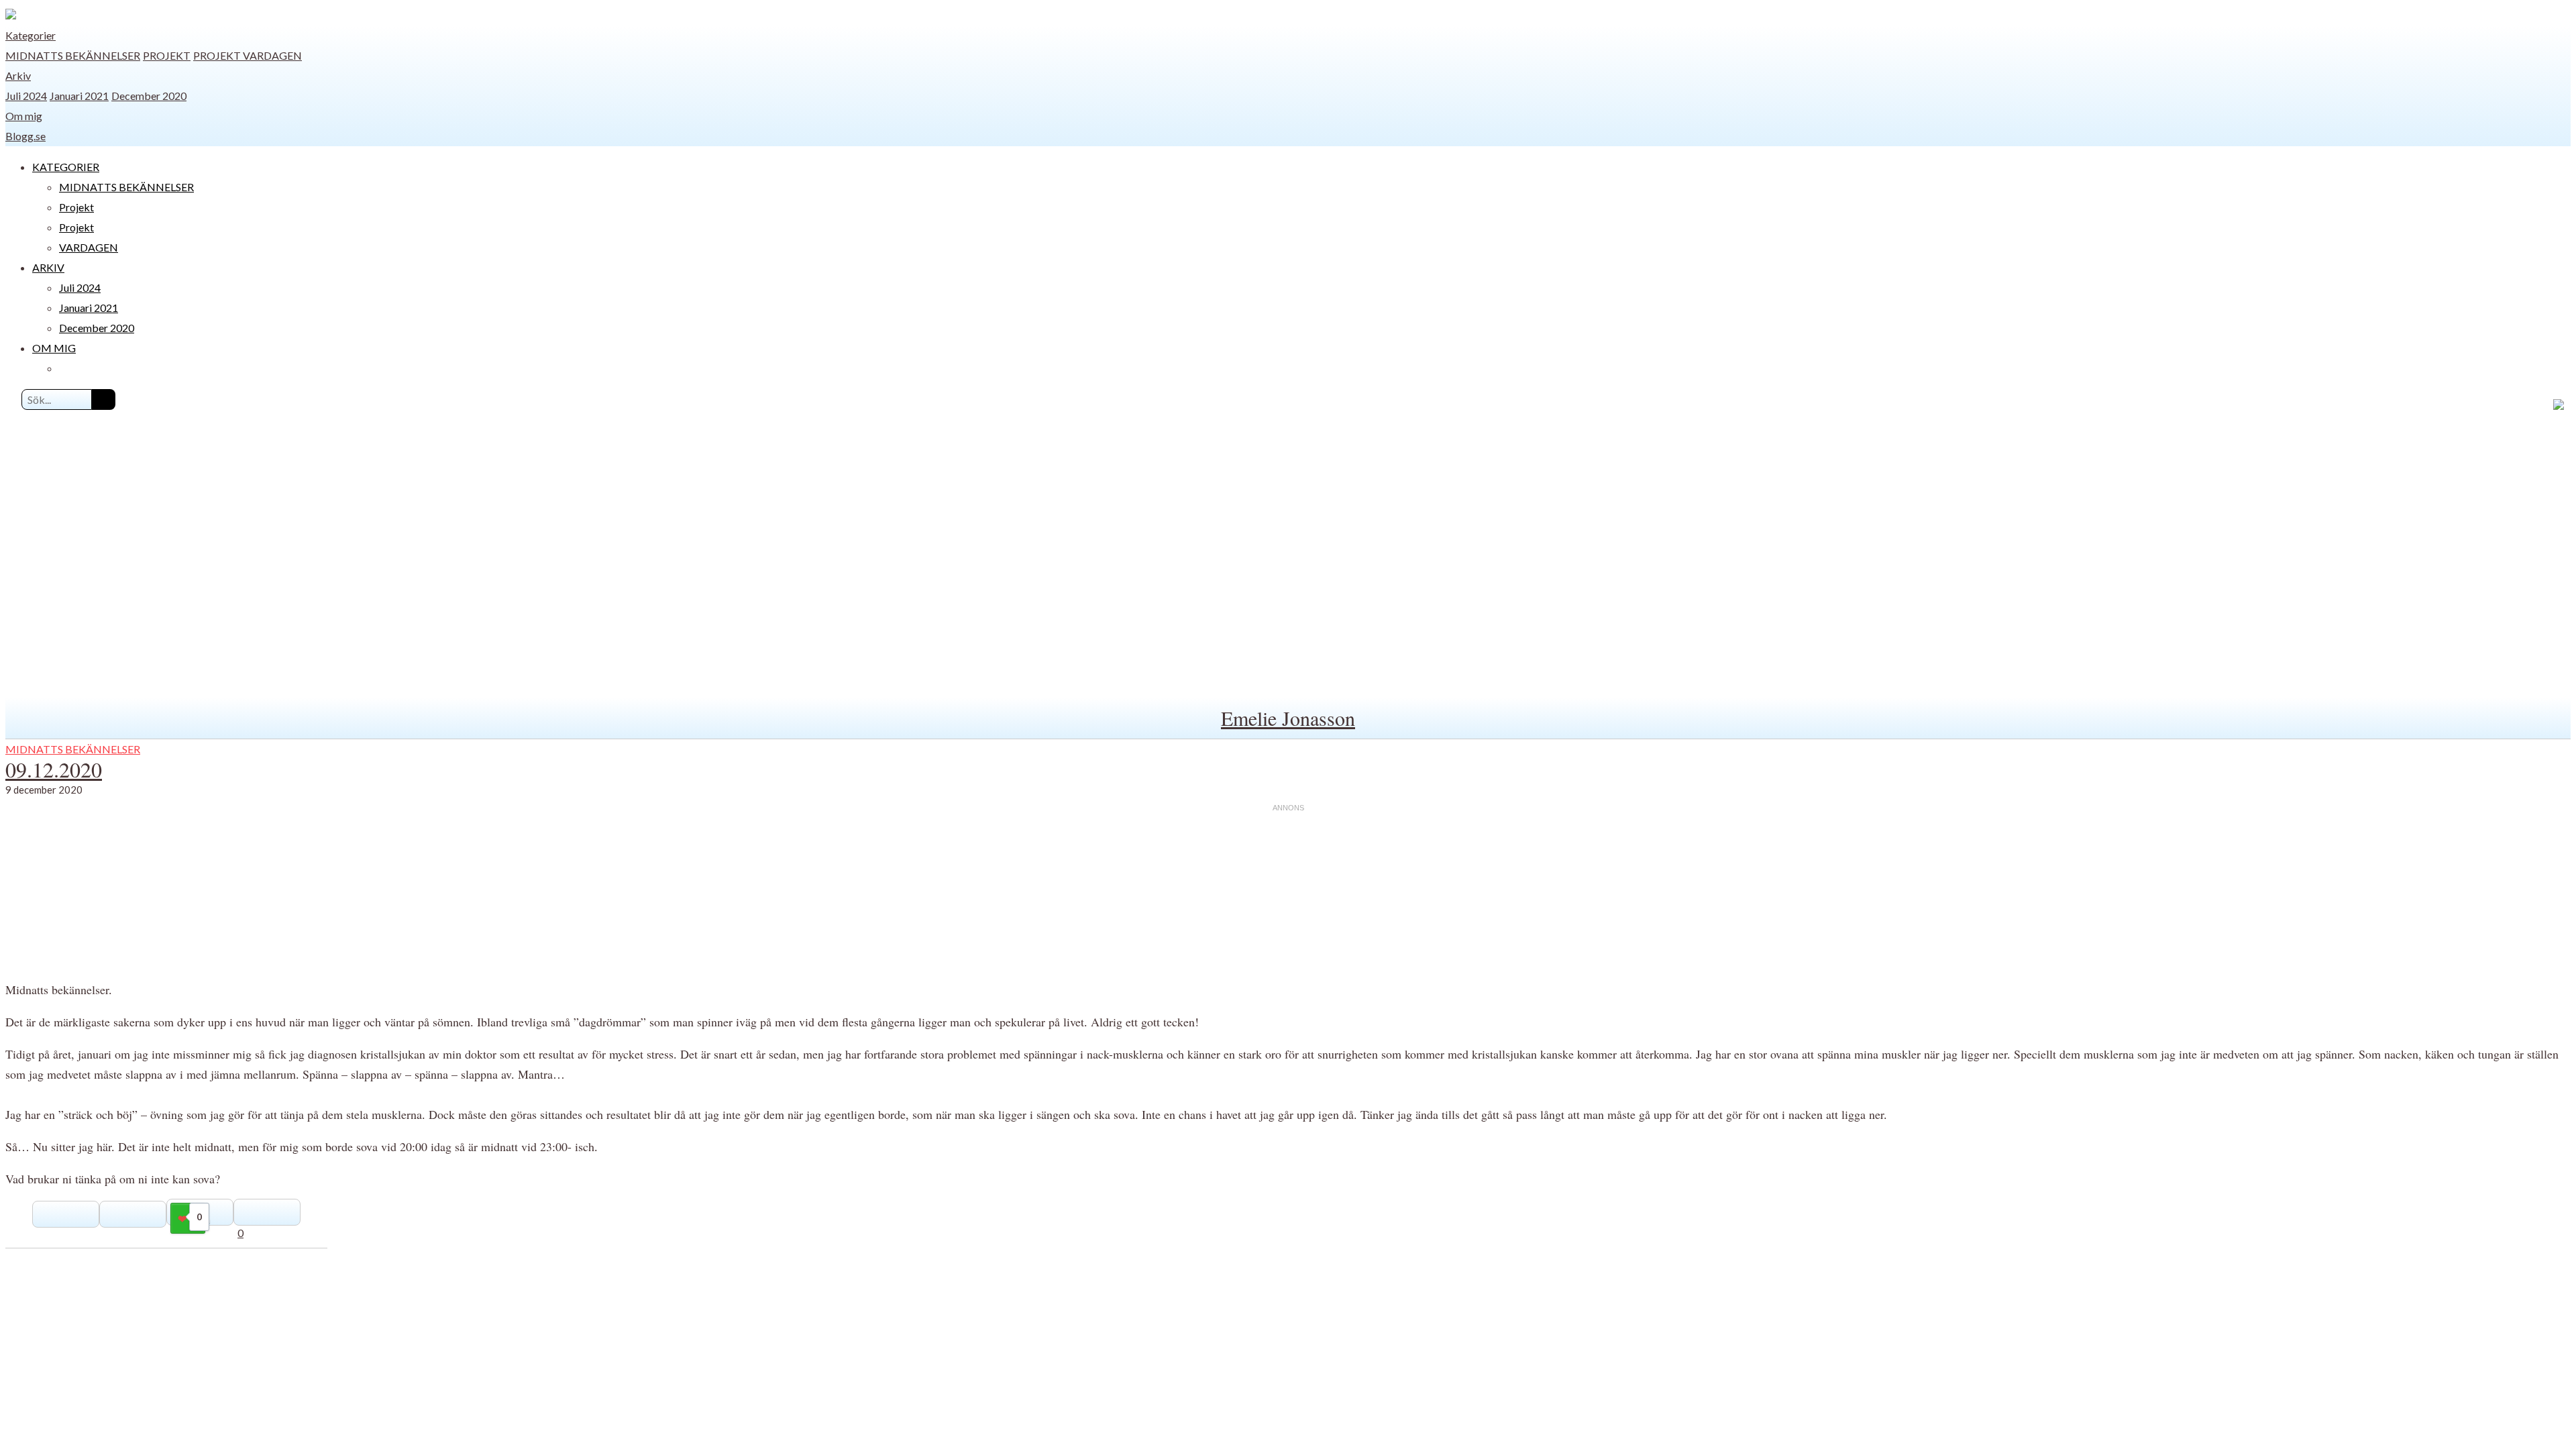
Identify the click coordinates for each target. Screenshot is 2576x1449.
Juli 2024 (26, 96)
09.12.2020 (54, 769)
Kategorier (31, 35)
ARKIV (48, 267)
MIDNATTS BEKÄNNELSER (73, 55)
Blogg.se (25, 136)
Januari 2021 (79, 96)
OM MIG (54, 348)
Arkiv (18, 75)
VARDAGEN (272, 55)
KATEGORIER (66, 167)
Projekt (167, 55)
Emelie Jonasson (1288, 718)
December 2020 (149, 96)
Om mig (24, 116)
